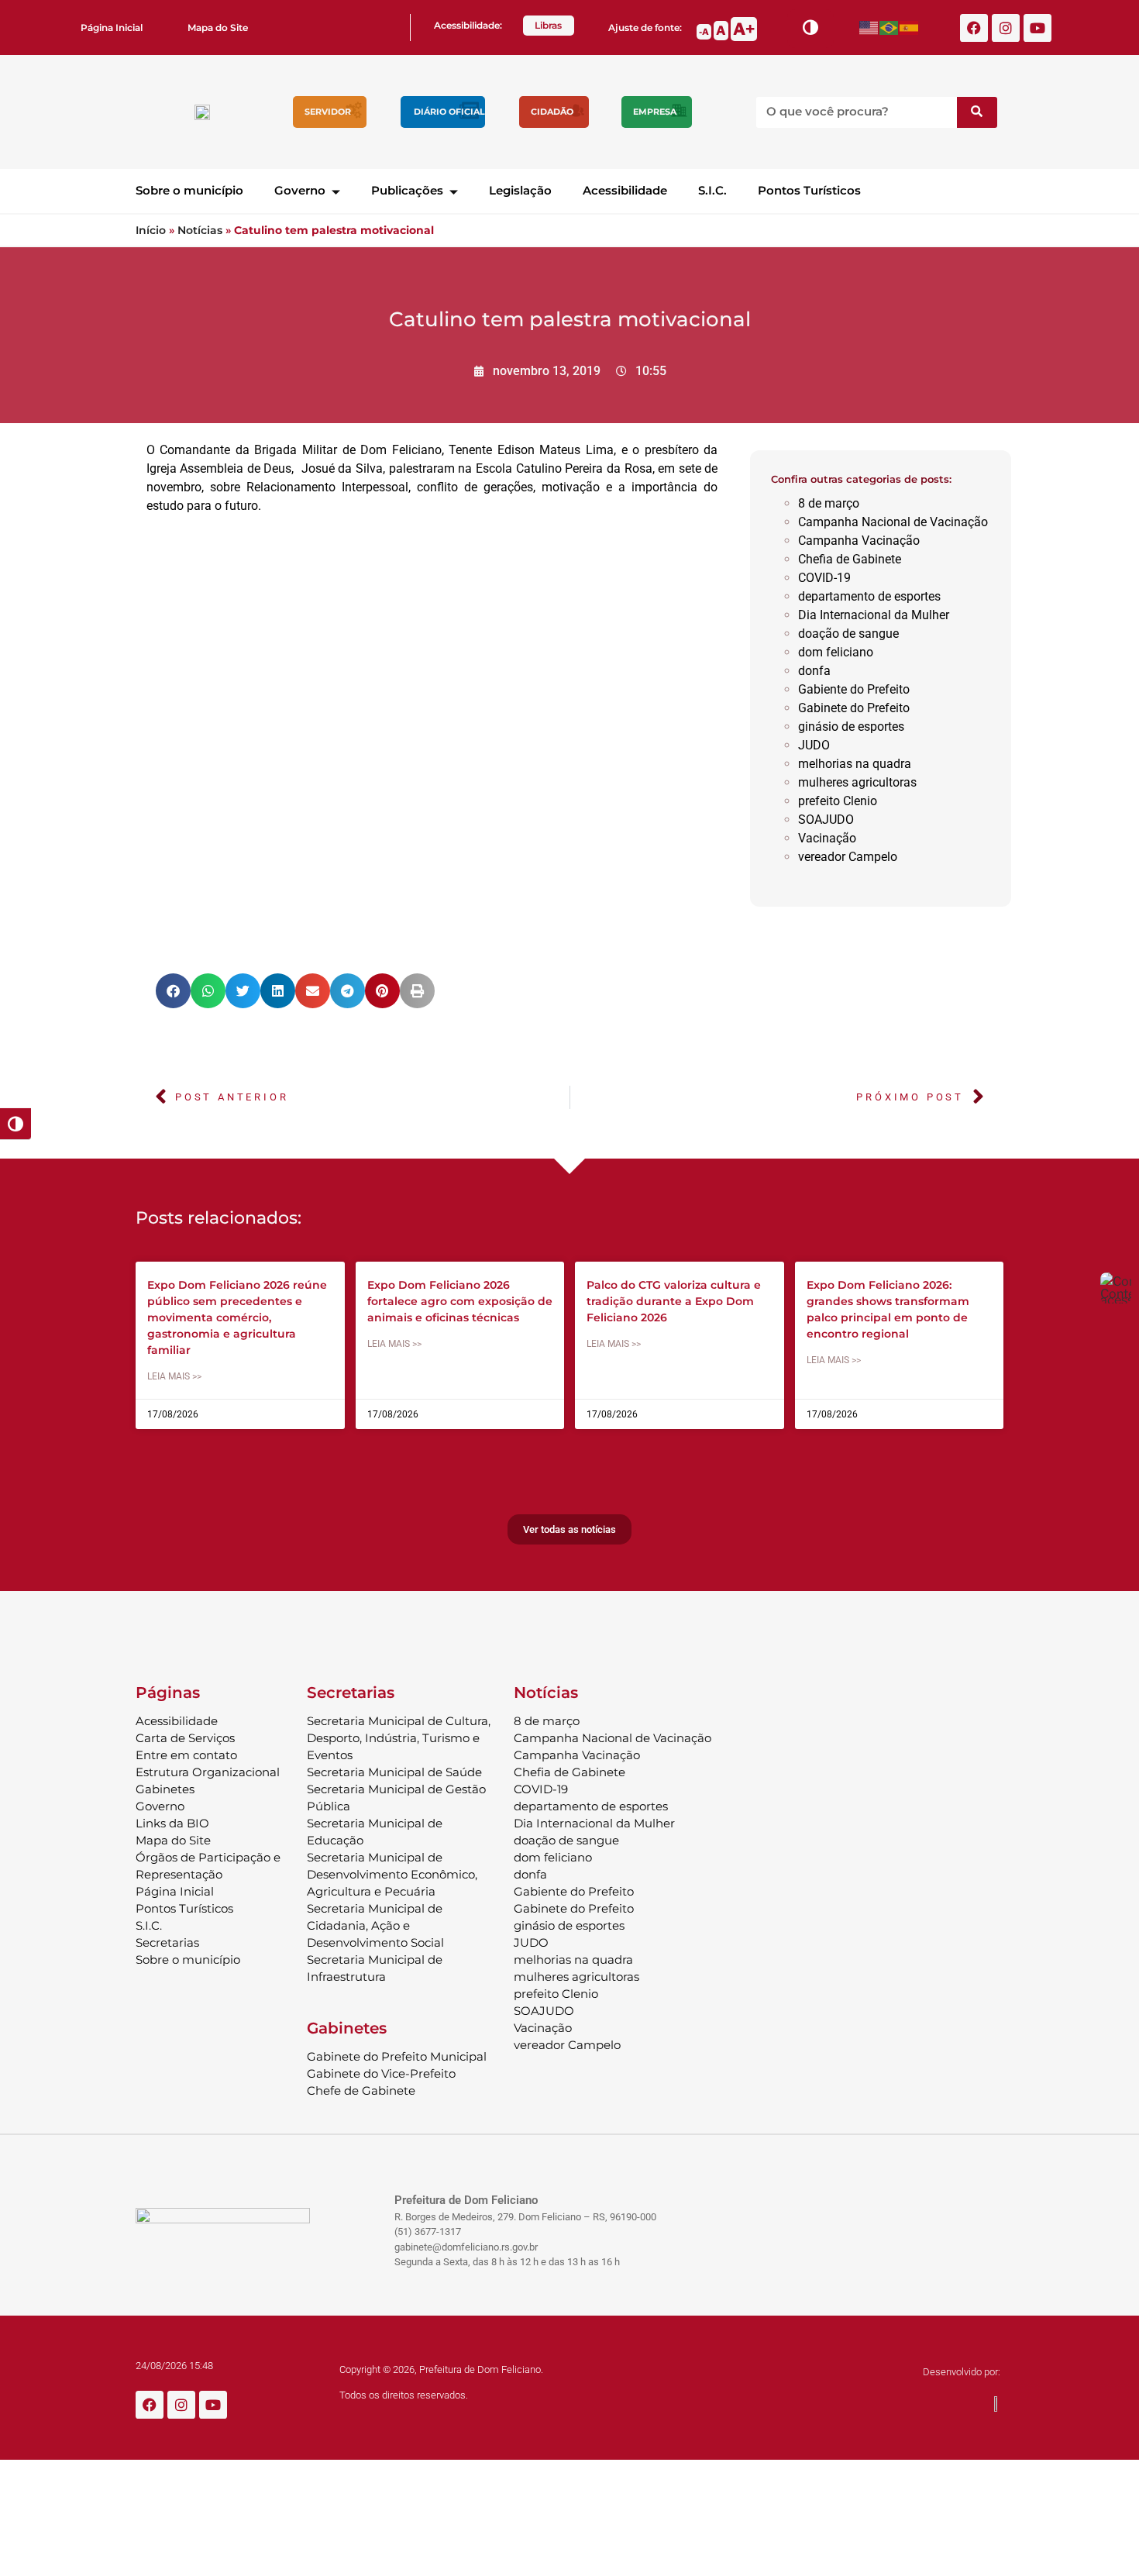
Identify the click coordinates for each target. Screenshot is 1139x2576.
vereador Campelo (848, 857)
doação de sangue (848, 634)
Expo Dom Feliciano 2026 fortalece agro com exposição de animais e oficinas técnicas (460, 1301)
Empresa (655, 112)
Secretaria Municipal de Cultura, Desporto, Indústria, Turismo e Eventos (399, 1738)
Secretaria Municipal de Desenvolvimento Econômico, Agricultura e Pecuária (392, 1874)
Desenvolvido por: (962, 2372)
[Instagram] (1006, 28)
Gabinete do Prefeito (854, 708)
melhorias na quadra (855, 764)
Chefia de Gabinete (850, 559)
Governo (300, 190)
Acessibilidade (625, 190)
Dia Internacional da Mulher (874, 615)
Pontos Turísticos (809, 190)
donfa (814, 671)
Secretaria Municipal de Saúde (394, 1772)
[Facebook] (974, 28)
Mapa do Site (218, 28)
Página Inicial (112, 28)
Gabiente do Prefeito (854, 689)
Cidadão (552, 112)
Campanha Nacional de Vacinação (893, 522)
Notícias (200, 230)
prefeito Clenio (838, 801)
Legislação (520, 190)
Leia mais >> (174, 1376)
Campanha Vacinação (859, 541)
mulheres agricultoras (857, 782)
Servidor (328, 112)
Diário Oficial (449, 112)
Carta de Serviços (185, 1738)
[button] (173, 991)
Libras (548, 25)
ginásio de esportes (851, 727)
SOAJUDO (826, 820)
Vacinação (827, 838)
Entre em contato (186, 1755)
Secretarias (167, 1942)
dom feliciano (836, 652)
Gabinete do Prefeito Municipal (397, 2056)
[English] (869, 28)
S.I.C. (712, 190)
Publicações (407, 190)
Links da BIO (172, 1823)
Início (151, 230)
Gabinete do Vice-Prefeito (381, 2073)
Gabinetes (165, 1789)
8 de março (829, 503)
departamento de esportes (869, 596)
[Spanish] (910, 28)
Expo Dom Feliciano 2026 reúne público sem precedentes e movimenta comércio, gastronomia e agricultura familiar (237, 1317)
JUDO (814, 745)
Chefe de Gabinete (361, 2090)
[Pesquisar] (977, 112)
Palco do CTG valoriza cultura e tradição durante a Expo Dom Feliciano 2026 (674, 1301)
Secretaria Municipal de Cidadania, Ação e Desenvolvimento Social (375, 1925)
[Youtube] (1037, 28)
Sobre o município (189, 190)
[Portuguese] (890, 28)
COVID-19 (824, 578)
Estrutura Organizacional (208, 1772)
